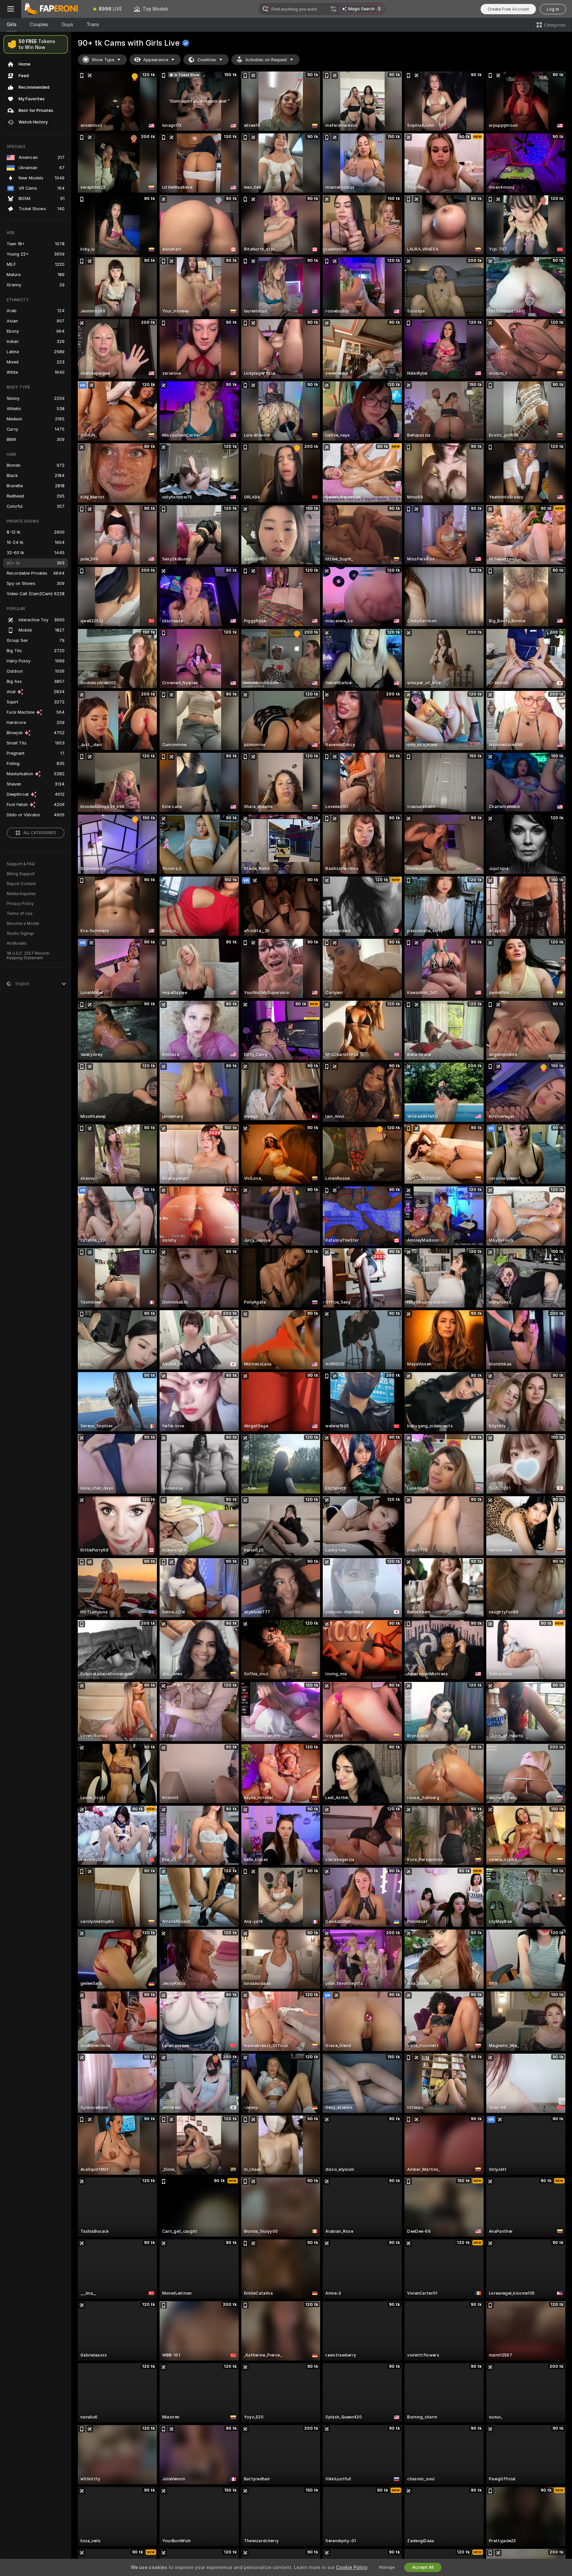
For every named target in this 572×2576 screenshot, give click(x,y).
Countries (207, 60)
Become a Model (23, 924)
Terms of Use (20, 914)
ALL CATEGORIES (40, 833)
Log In (553, 9)
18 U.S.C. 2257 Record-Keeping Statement (29, 956)
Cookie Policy (352, 2567)
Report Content (21, 884)
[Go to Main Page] (54, 9)
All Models (17, 943)
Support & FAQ (21, 864)
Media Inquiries (21, 894)
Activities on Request (266, 60)
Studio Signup (20, 933)
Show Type (103, 60)
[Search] (333, 9)
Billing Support (21, 874)
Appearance (156, 60)
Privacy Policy (20, 904)
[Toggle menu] (11, 9)
